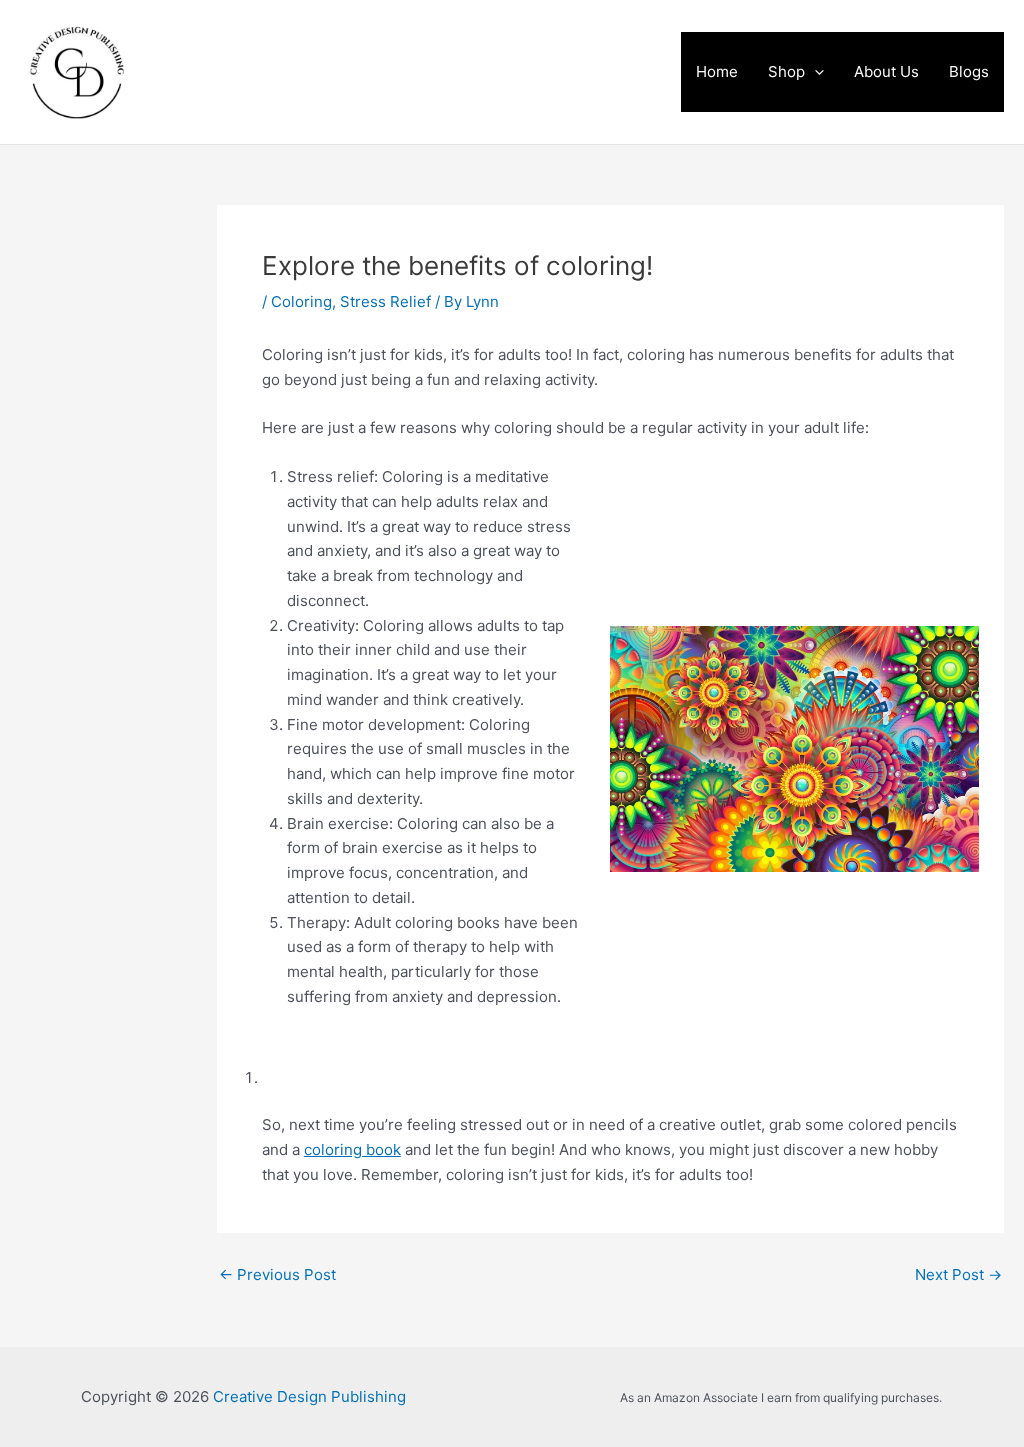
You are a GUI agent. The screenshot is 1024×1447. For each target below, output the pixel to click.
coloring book (352, 1149)
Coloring (301, 301)
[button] (814, 72)
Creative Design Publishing (375, 72)
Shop (786, 71)
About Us (886, 71)
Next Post (958, 1274)
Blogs (969, 71)
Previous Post (277, 1274)
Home (717, 71)
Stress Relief (385, 301)
